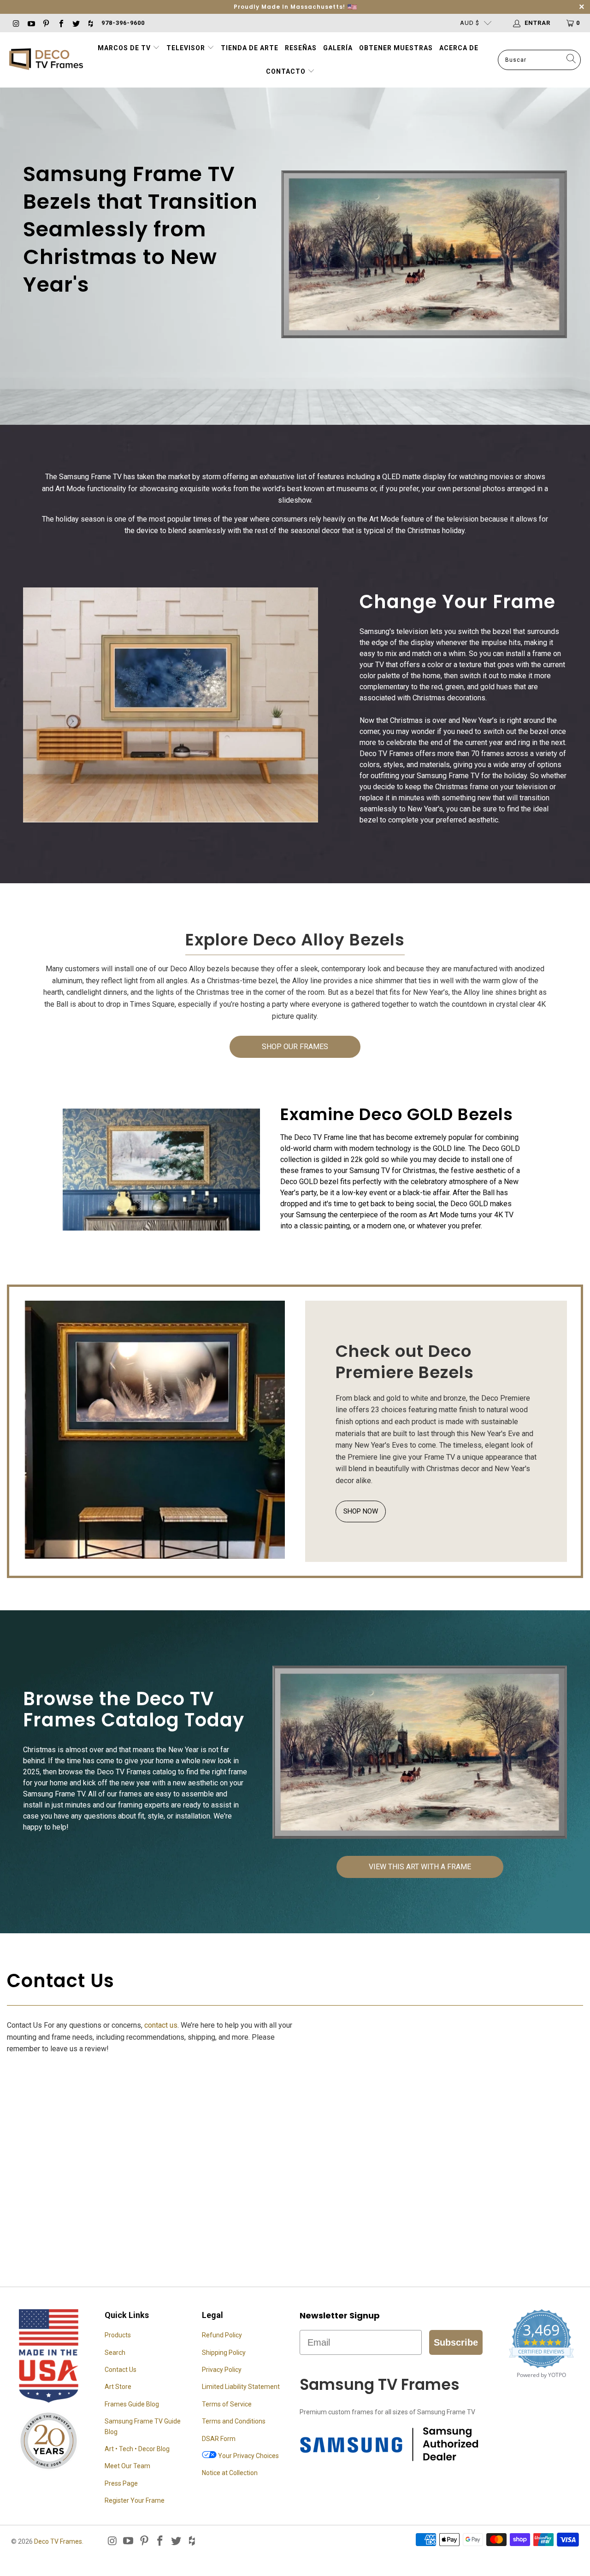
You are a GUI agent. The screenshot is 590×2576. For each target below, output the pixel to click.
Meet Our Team (127, 2466)
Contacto (287, 71)
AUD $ (470, 23)
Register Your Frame (135, 2500)
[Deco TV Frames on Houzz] (90, 23)
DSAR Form (219, 2439)
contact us (161, 2025)
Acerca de (459, 48)
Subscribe (456, 2342)
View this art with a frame (420, 1867)
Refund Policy (222, 2335)
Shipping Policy (224, 2353)
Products (118, 2335)
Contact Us (121, 2370)
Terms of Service (227, 2404)
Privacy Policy (222, 2370)
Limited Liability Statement (241, 2387)
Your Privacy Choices (248, 2456)
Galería (338, 48)
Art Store (118, 2387)
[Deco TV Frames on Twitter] (76, 23)
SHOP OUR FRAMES (295, 1047)
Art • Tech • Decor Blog (137, 2449)
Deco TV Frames (58, 2541)
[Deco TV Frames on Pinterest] (46, 23)
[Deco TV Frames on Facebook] (60, 23)
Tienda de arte (250, 48)
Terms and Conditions (234, 2421)
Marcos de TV (124, 48)
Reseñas (301, 48)
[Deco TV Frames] (46, 60)
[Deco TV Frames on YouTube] (30, 23)
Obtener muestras (396, 48)
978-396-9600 (123, 23)
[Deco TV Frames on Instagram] (16, 23)
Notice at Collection (230, 2473)
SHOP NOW (361, 1511)
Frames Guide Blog (132, 2404)
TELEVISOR (187, 48)
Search (115, 2353)
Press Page (121, 2483)
